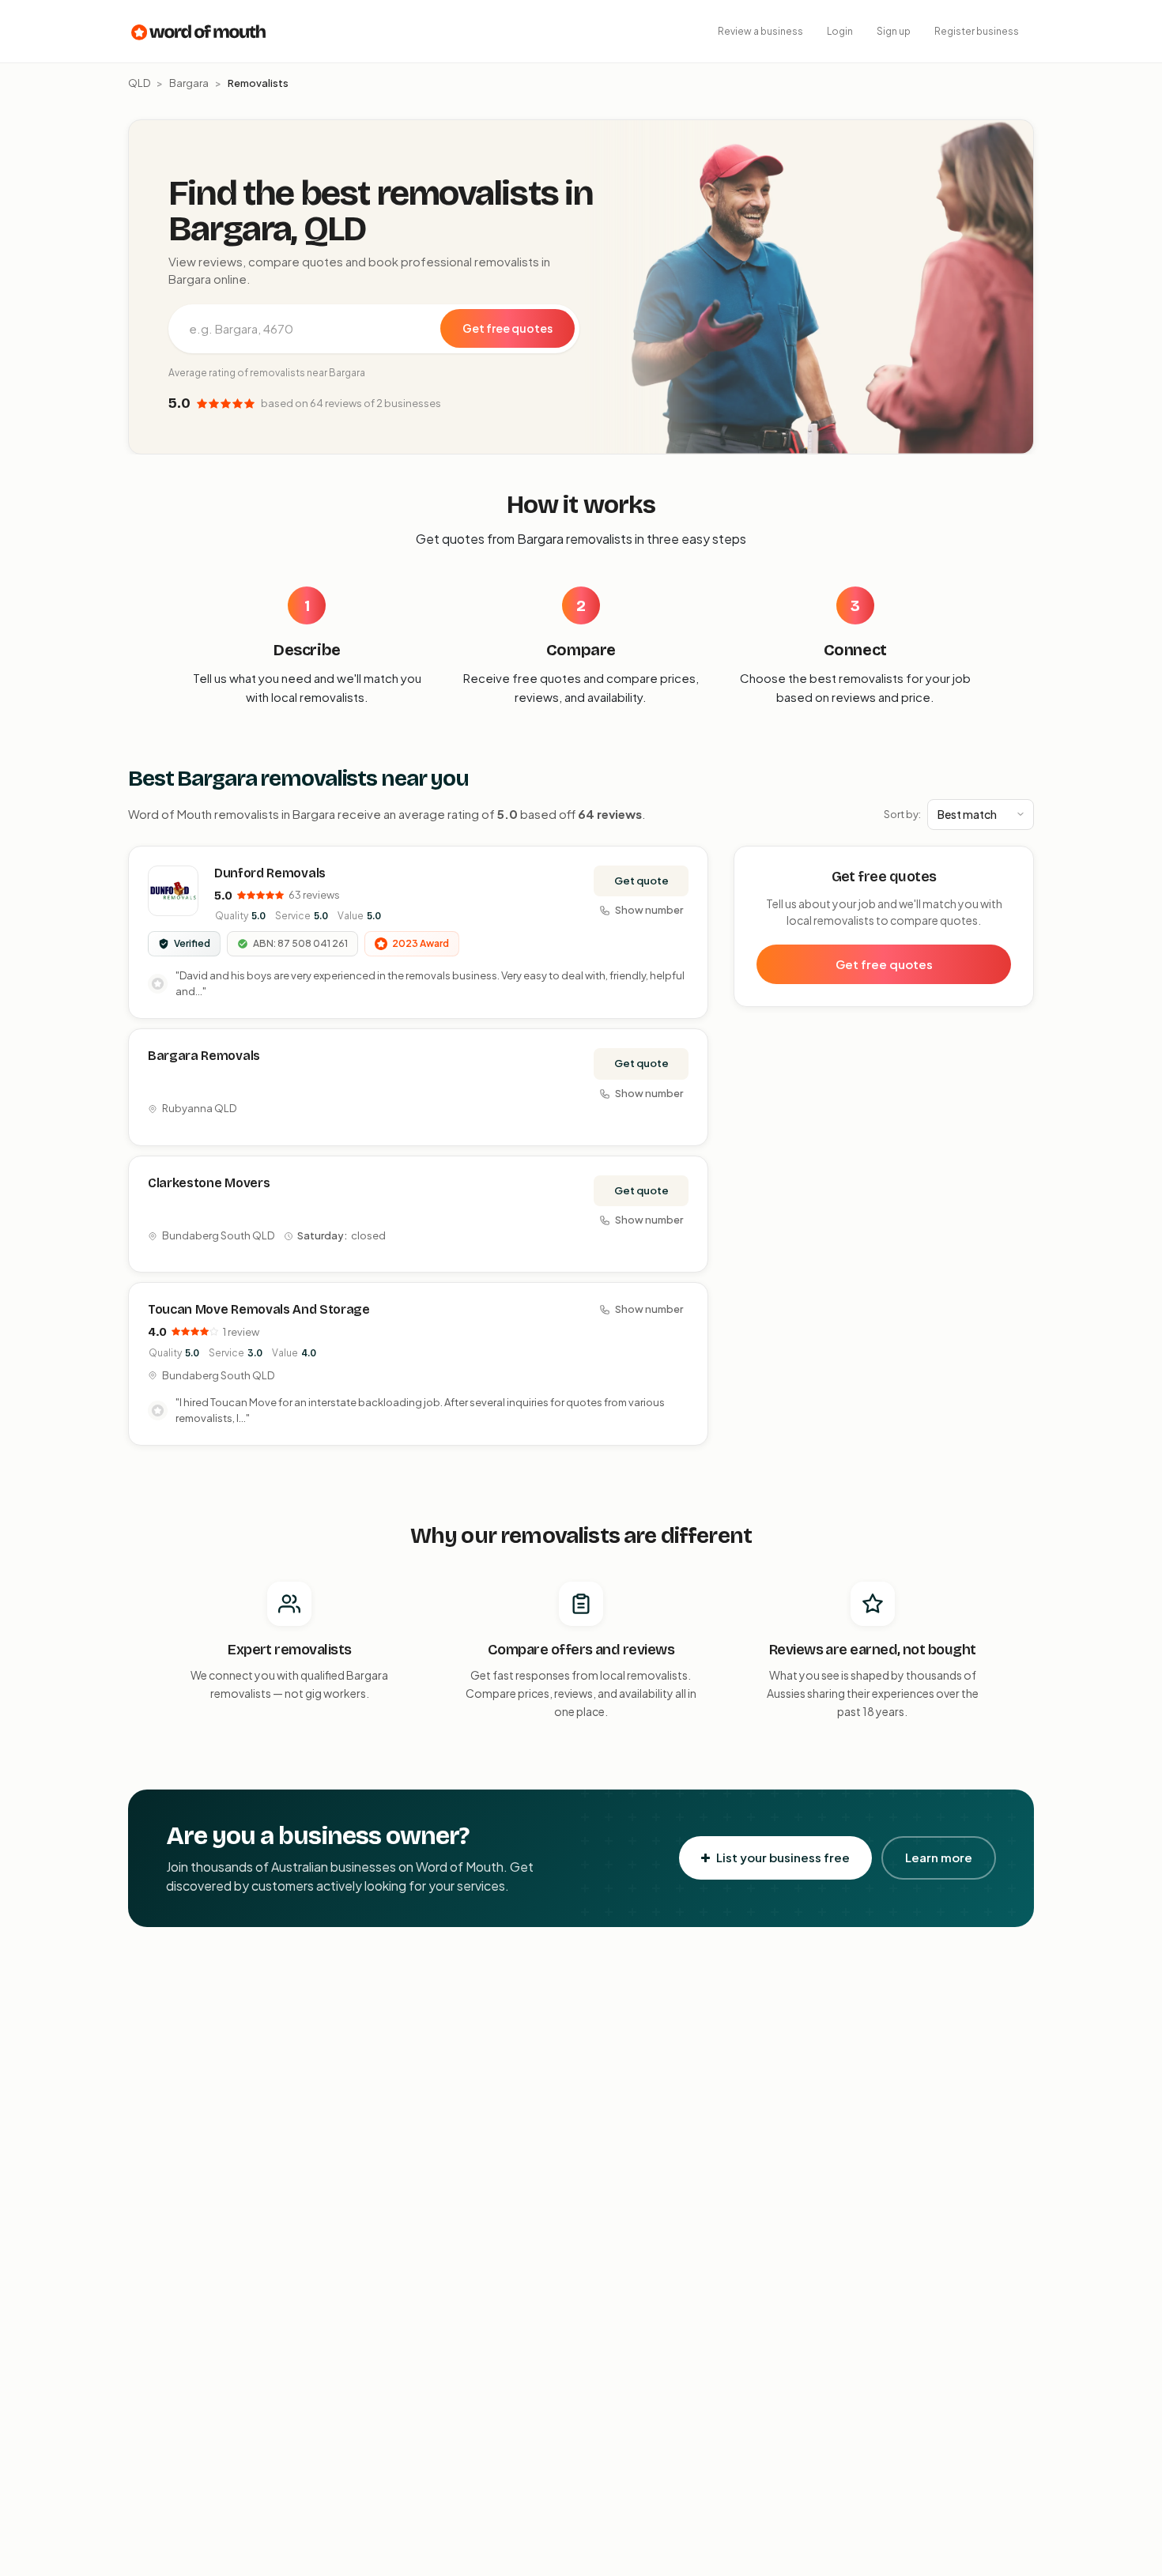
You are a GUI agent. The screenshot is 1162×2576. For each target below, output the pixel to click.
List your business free (783, 1857)
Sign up (894, 31)
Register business (977, 31)
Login (840, 31)
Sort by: (902, 814)
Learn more (939, 1857)
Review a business (760, 31)
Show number (649, 910)
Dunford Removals (270, 873)
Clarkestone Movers (209, 1183)
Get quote (641, 881)
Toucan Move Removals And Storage (259, 1309)
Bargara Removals (204, 1056)
